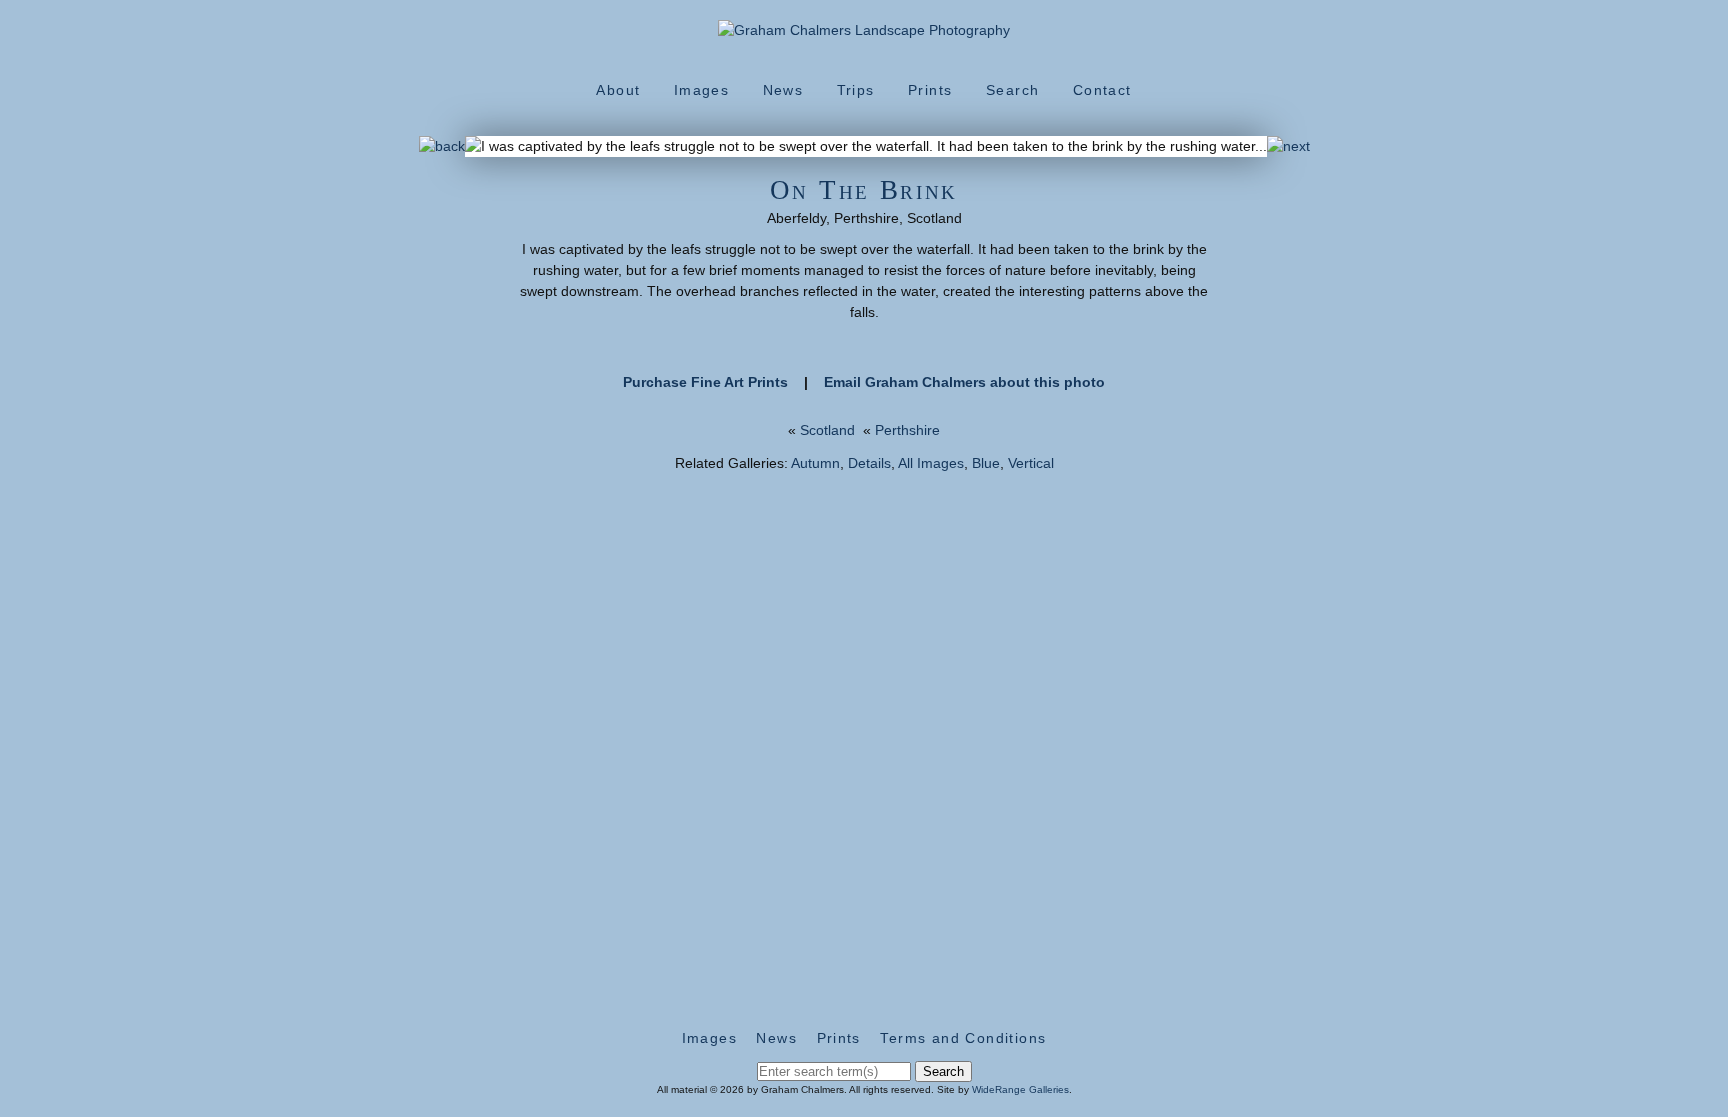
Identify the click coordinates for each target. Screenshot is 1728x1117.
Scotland (827, 430)
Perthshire (907, 430)
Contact (1102, 90)
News (783, 90)
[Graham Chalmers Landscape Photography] (864, 30)
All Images (931, 463)
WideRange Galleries (1020, 1089)
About (618, 90)
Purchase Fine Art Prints (705, 382)
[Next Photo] (1288, 146)
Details (869, 463)
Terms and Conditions (963, 1038)
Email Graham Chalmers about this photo (964, 382)
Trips (856, 90)
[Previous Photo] (442, 146)
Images (701, 90)
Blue (986, 463)
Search (1012, 90)
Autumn (815, 463)
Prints (930, 90)
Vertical (1031, 463)
